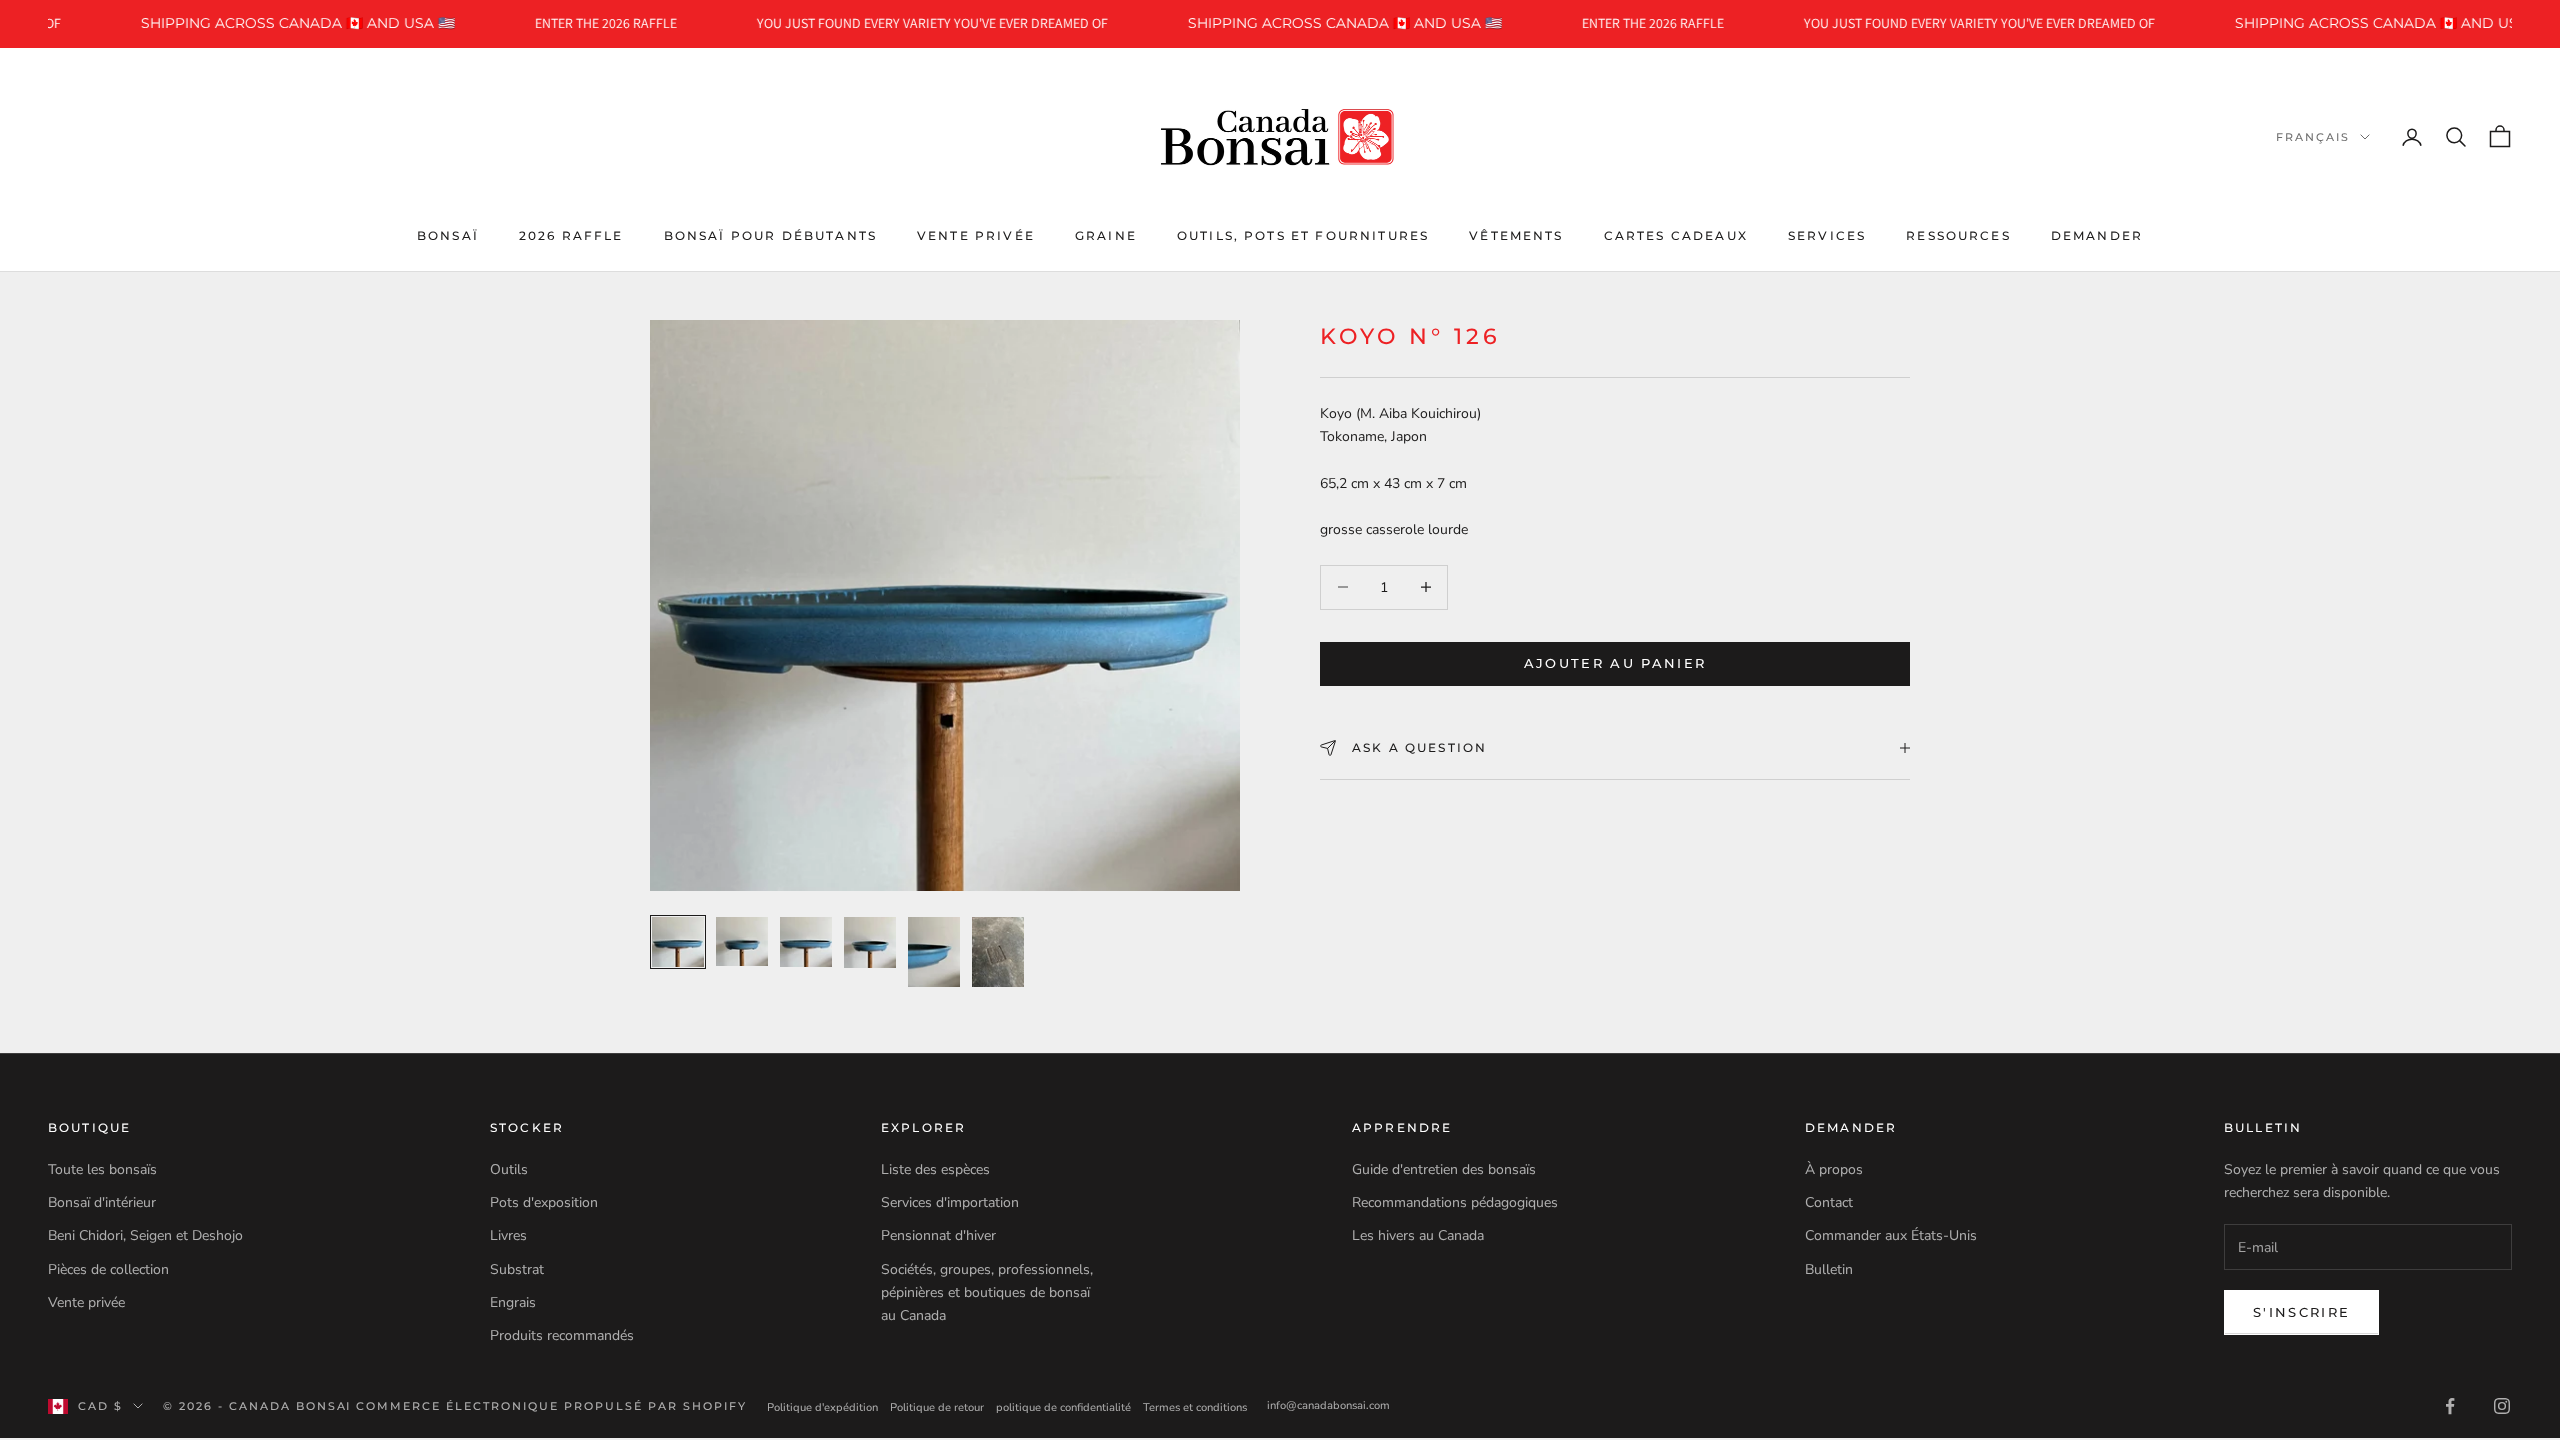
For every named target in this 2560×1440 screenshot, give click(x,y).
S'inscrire (2301, 1312)
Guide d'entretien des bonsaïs (1444, 1169)
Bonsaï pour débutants (770, 235)
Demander (2097, 235)
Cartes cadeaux (1676, 235)
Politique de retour (937, 1407)
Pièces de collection (108, 1269)
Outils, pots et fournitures (1303, 235)
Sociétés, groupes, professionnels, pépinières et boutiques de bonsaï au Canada (987, 1292)
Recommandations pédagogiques (1455, 1202)
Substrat (517, 1269)
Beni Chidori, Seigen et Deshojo (145, 1235)
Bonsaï (448, 235)
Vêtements (1516, 235)
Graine (1106, 235)
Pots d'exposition (544, 1202)
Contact (1829, 1202)
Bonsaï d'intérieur (102, 1202)
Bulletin (1829, 1269)
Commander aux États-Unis (1891, 1235)
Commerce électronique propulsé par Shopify (551, 1406)
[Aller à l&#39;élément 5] (934, 952)
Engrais (513, 1302)
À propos (1834, 1169)
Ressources (1958, 235)
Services (1827, 235)
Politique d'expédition (822, 1407)
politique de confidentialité (1063, 1407)
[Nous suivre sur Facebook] (2450, 1406)
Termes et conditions (1195, 1407)
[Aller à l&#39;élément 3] (806, 942)
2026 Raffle (571, 235)
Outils (509, 1169)
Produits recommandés (562, 1335)
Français (2313, 137)
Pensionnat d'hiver (938, 1235)
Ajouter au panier (1615, 663)
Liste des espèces (935, 1169)
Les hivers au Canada (1418, 1235)
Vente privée (976, 235)
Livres (508, 1235)
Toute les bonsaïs (102, 1169)
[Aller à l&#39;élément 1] (678, 942)
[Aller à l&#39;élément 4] (870, 942)
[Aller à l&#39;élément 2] (742, 941)
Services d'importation (950, 1202)
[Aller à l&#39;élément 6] (998, 952)
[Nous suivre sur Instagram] (2502, 1406)
